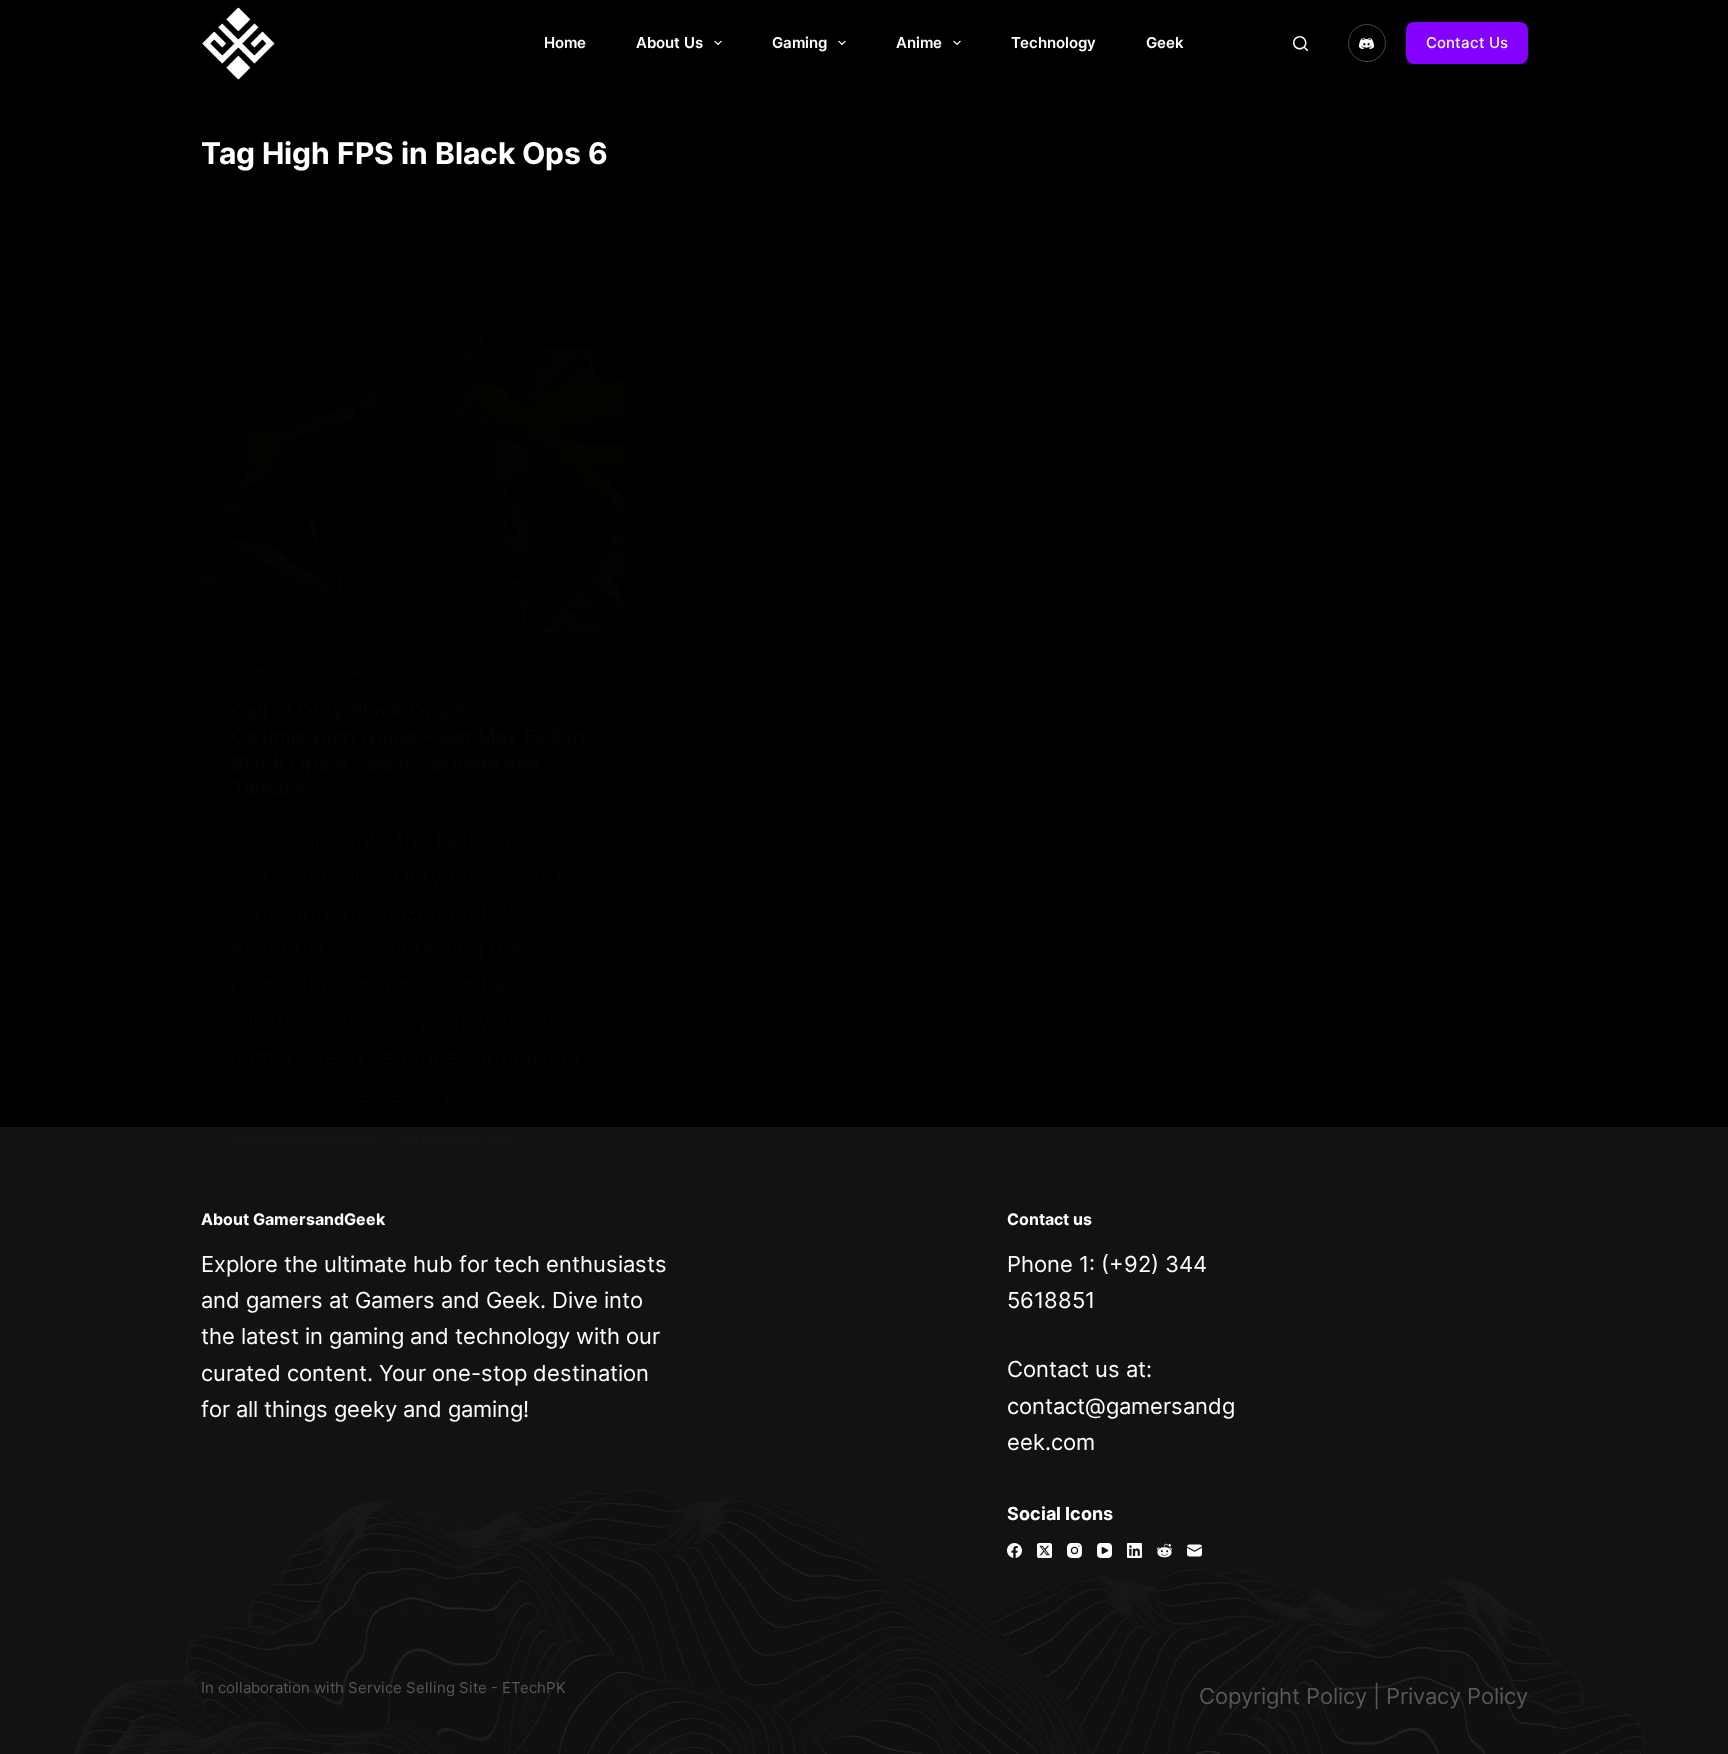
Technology (1053, 42)
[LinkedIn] (1134, 1550)
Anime (919, 42)
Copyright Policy (1283, 1696)
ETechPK (534, 1687)
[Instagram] (1074, 1550)
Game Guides (273, 672)
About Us (669, 42)
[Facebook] (1014, 1550)
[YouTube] (1104, 1550)
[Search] (1300, 43)
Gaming (799, 42)
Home (565, 42)
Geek (1165, 42)
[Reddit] (1164, 1550)
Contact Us (1467, 42)
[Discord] (1367, 43)
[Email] (1194, 1550)
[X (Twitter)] (1044, 1550)
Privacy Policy (1457, 1696)
